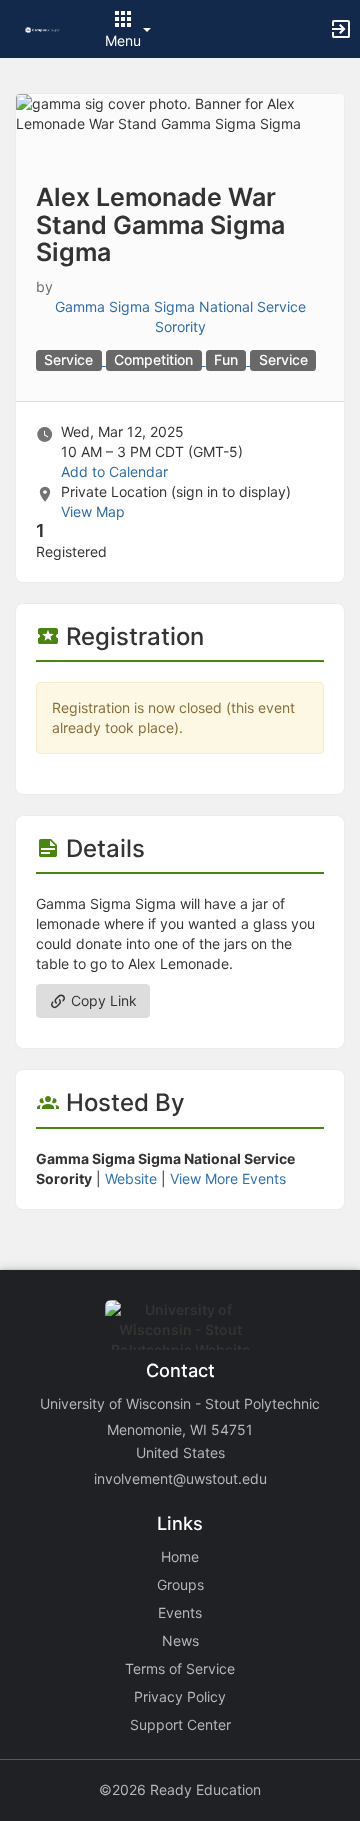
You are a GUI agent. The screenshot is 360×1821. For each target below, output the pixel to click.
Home (180, 1556)
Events (180, 1612)
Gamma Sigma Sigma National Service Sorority (180, 316)
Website (131, 1178)
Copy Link (102, 1000)
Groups (180, 1584)
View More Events (228, 1178)
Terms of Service (180, 1668)
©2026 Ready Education (180, 1789)
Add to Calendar (114, 471)
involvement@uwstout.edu (180, 1478)
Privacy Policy (180, 1696)
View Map (93, 511)
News (180, 1640)
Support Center (180, 1724)
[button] (42, 28)
